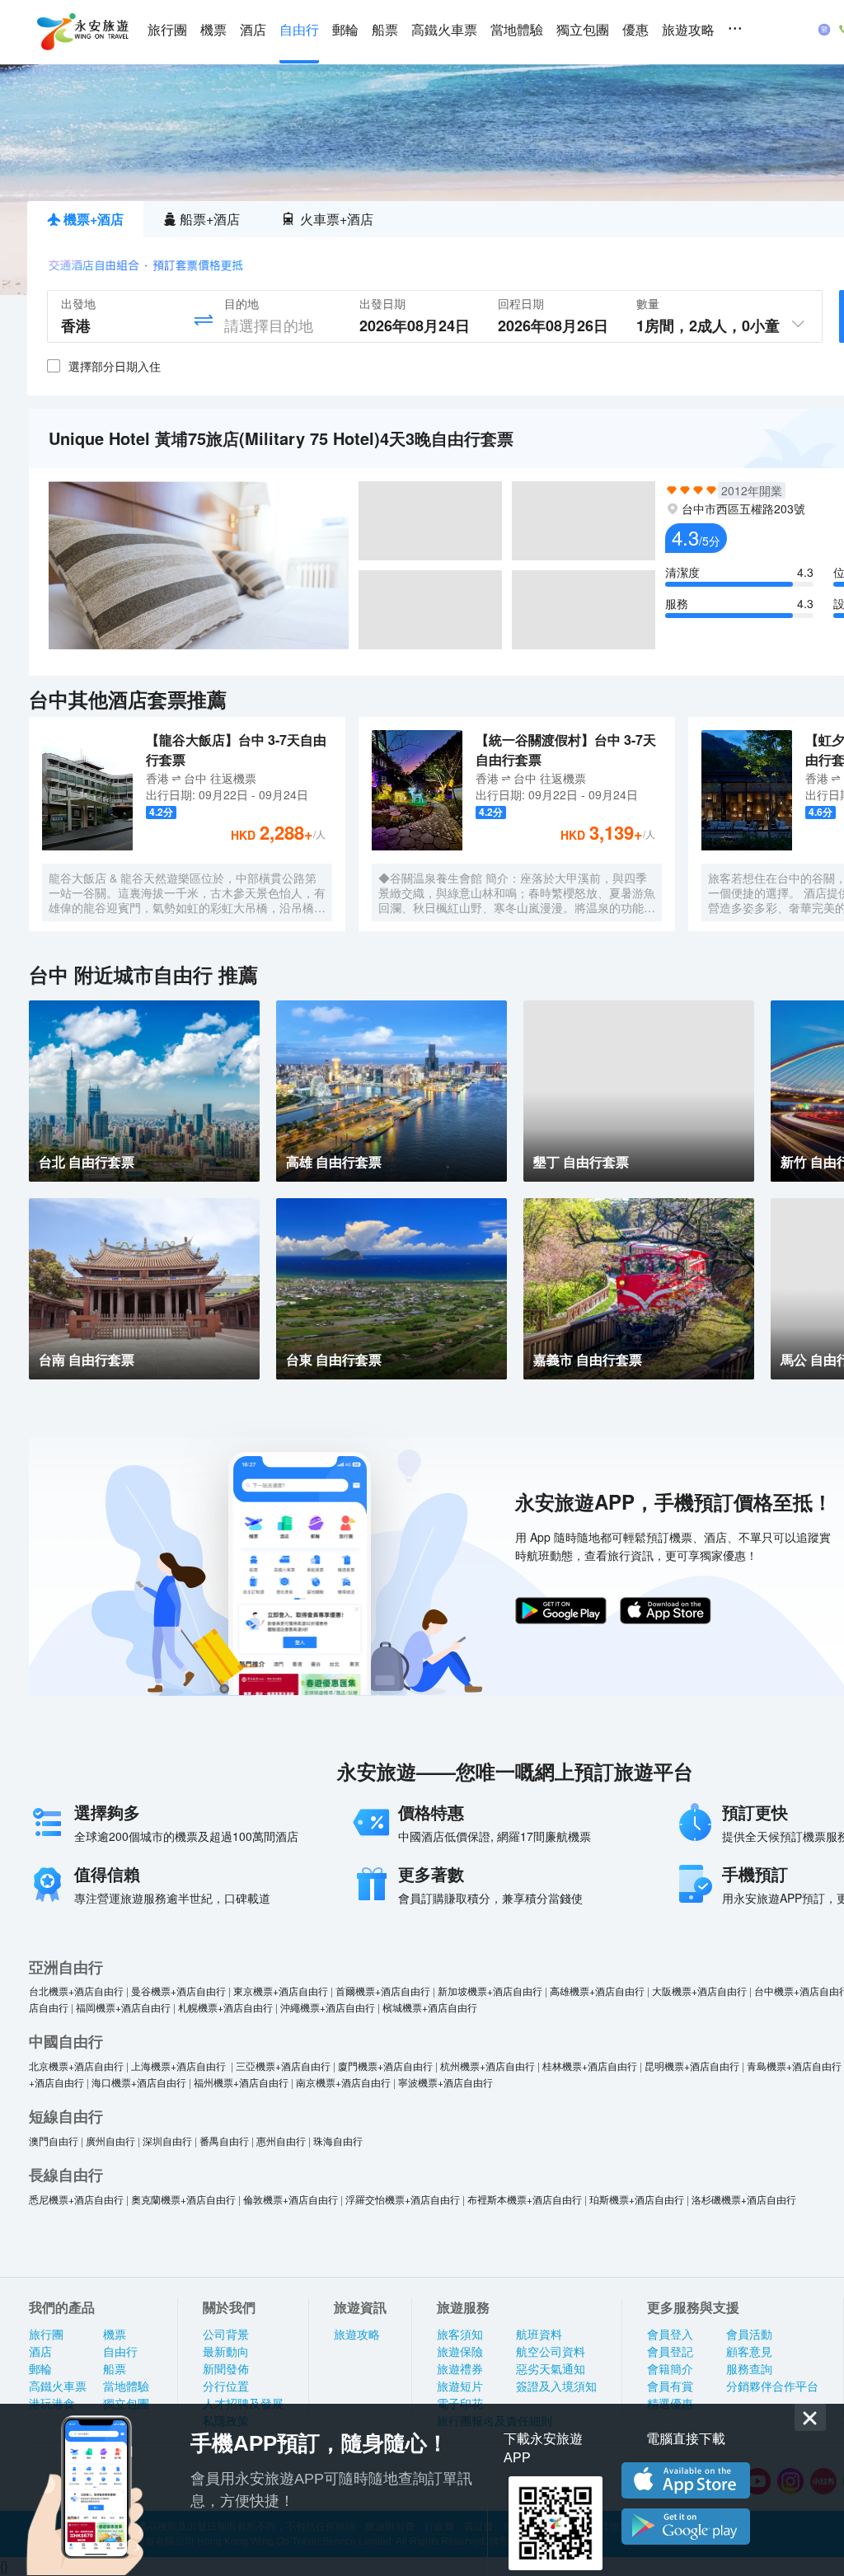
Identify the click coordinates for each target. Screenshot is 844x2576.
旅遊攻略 (688, 30)
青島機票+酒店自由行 (794, 2065)
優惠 (635, 30)
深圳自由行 (167, 2140)
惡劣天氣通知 (551, 2369)
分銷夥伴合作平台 (772, 2386)
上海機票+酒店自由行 (180, 2065)
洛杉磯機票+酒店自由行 (744, 2199)
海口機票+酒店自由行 (139, 2082)
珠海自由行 (338, 2140)
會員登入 (670, 2335)
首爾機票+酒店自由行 (383, 1991)
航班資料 (539, 2335)
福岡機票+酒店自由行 (123, 2007)
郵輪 (345, 30)
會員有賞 (670, 2386)
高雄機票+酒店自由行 (597, 1991)
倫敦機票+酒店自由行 (291, 2199)
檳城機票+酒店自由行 (430, 2007)
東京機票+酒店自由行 (281, 1991)
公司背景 (226, 2335)
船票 (385, 30)
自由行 (299, 30)
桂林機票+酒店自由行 (590, 2065)
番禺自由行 (224, 2140)
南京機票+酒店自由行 (343, 2082)
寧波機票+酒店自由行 (445, 2082)
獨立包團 (583, 30)
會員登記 (670, 2352)
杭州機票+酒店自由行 (488, 2065)
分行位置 (226, 2386)
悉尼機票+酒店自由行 (76, 2199)
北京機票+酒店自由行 (76, 2065)
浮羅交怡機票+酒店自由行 (403, 2199)
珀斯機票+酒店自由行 (637, 2199)
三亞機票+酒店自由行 (283, 2065)
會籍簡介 (670, 2369)
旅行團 (167, 30)
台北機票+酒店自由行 (76, 1991)
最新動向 (226, 2352)
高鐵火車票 (444, 30)
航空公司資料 (551, 2352)
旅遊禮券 (460, 2369)
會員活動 (749, 2335)
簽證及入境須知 (556, 2386)
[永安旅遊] (82, 32)
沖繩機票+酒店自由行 (328, 2007)
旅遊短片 (460, 2386)
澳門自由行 (54, 2140)
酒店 (253, 30)
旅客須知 (460, 2335)
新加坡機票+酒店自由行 (490, 1991)
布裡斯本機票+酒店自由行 (525, 2199)
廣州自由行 (110, 2140)
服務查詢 (749, 2369)
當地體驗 (517, 30)
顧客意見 (749, 2352)
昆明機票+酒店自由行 (692, 2065)
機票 (213, 30)
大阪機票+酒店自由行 (699, 1991)
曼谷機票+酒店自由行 (178, 1991)
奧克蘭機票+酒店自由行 (183, 2199)
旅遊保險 (460, 2352)
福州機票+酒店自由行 (241, 2082)
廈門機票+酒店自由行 (385, 2065)
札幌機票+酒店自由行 (225, 2007)
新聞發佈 (226, 2369)
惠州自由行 (281, 2140)
